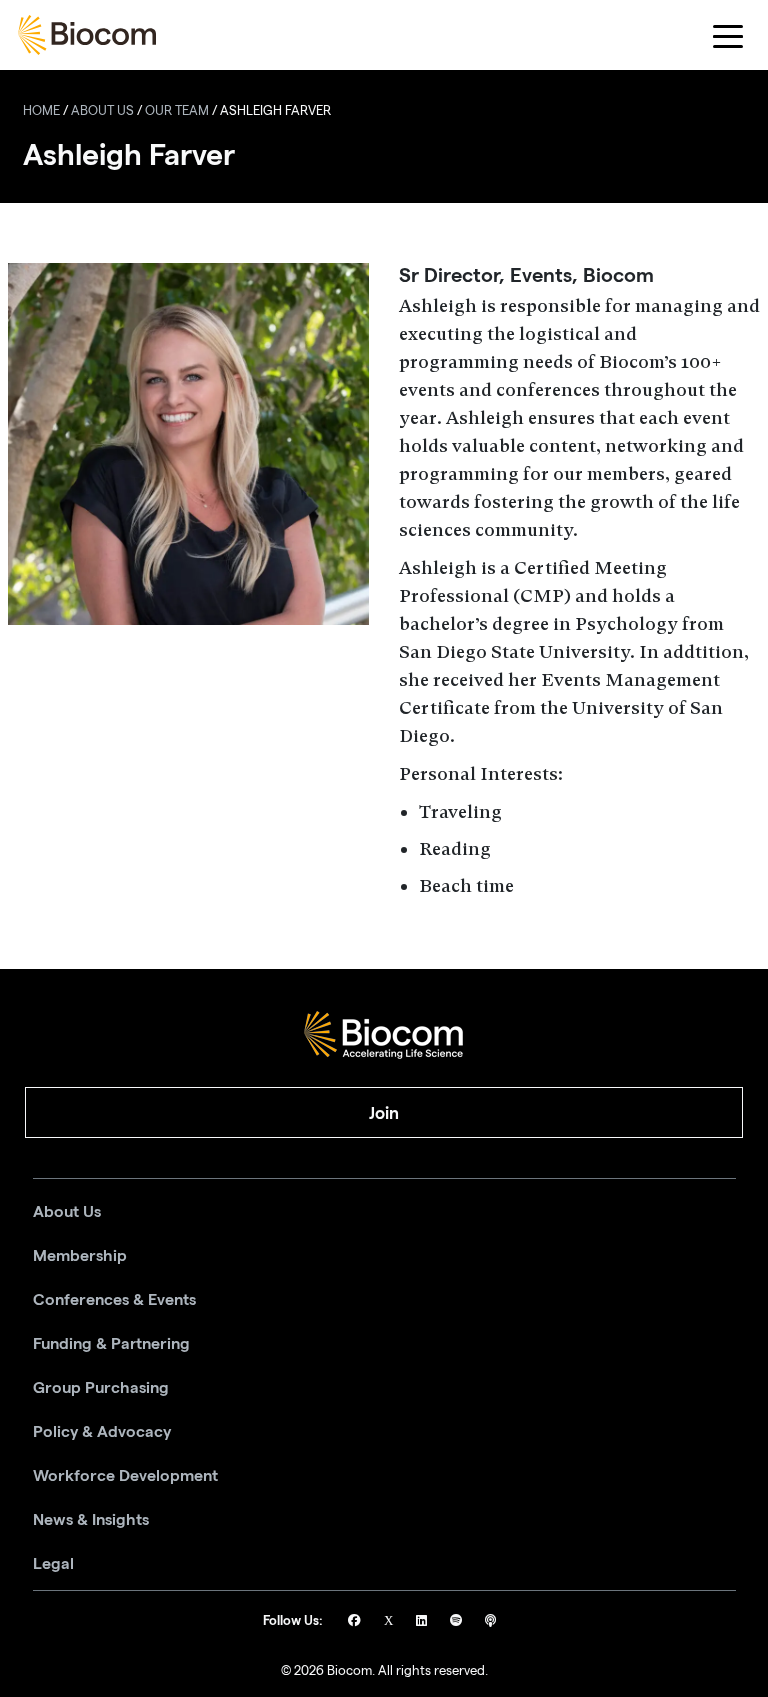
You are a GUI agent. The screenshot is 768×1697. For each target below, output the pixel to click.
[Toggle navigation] (728, 35)
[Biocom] (87, 35)
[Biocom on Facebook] (356, 1622)
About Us (102, 112)
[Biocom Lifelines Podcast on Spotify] (457, 1622)
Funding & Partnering (111, 1344)
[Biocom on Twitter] (390, 1622)
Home (41, 112)
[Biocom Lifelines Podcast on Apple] (490, 1622)
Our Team (177, 112)
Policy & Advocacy (102, 1432)
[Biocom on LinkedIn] (423, 1622)
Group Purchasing (101, 1388)
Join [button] (384, 1113)
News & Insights (91, 1520)
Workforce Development (125, 1476)
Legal (53, 1564)
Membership (80, 1256)
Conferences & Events (114, 1300)
